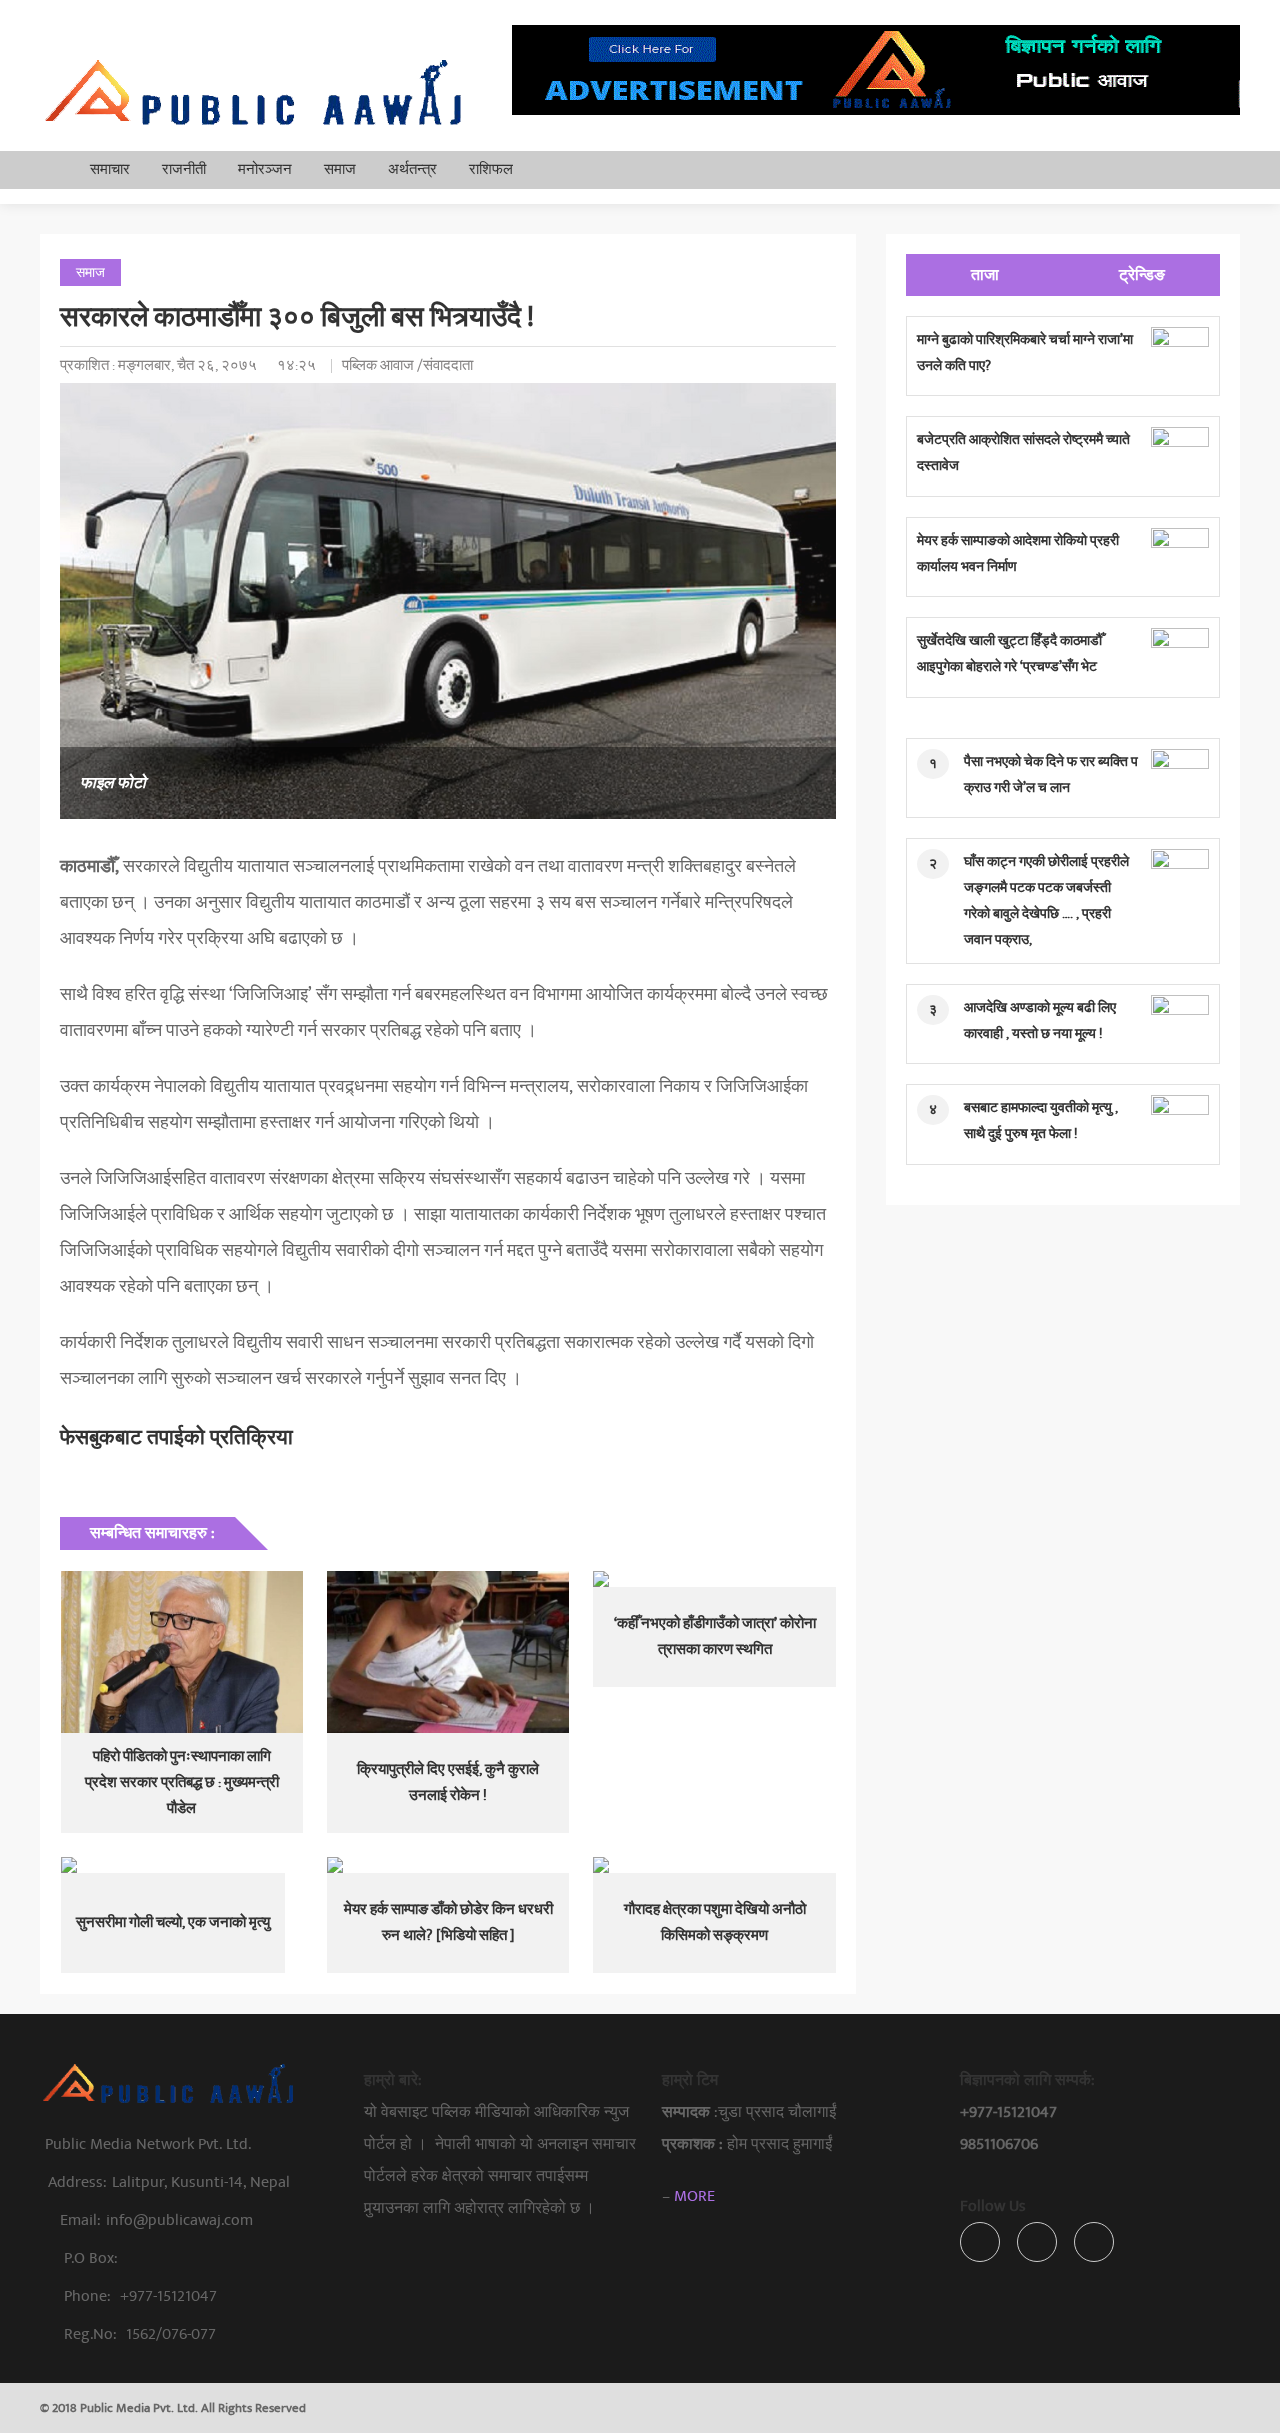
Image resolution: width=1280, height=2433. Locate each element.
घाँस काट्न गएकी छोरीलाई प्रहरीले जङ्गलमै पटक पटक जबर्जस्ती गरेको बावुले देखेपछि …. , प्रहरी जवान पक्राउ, (1046, 900)
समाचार (110, 169)
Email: (156, 2220)
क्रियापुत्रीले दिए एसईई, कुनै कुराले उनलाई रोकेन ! (448, 1782)
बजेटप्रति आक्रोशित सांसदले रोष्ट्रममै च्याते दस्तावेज (1023, 452)
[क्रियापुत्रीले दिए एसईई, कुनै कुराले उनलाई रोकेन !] (448, 1652)
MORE (694, 2196)
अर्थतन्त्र (412, 169)
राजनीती (184, 169)
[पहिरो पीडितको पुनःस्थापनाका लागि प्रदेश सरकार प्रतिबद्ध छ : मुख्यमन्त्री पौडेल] (182, 1652)
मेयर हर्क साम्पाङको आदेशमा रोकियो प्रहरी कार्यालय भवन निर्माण (1018, 553)
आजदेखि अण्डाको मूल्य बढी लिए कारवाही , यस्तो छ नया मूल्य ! (1040, 1020)
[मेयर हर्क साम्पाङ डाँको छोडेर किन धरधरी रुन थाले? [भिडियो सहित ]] (448, 1865)
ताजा (985, 275)
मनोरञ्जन (265, 169)
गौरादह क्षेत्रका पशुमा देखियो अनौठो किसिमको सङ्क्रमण (715, 1922)
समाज (340, 169)
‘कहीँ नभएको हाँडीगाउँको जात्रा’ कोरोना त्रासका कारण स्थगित (715, 1636)
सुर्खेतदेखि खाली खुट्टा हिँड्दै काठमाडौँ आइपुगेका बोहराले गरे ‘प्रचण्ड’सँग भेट (1009, 653)
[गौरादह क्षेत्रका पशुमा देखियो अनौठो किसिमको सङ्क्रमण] (714, 1865)
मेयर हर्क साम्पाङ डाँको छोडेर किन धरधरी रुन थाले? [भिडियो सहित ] (448, 1922)
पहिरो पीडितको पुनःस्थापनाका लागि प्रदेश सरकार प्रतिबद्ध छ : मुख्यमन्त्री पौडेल (182, 1782)
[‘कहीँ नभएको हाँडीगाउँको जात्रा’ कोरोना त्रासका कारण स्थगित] (714, 1579)
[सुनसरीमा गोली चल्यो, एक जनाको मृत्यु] (182, 1865)
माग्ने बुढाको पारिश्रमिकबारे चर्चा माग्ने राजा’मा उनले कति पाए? (1025, 352)
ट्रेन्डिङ (1142, 275)
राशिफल (491, 169)
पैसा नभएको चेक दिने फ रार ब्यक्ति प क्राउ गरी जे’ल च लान (1051, 774)
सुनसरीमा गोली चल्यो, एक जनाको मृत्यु (173, 1922)
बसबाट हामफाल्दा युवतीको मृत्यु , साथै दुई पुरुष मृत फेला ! (1041, 1120)
